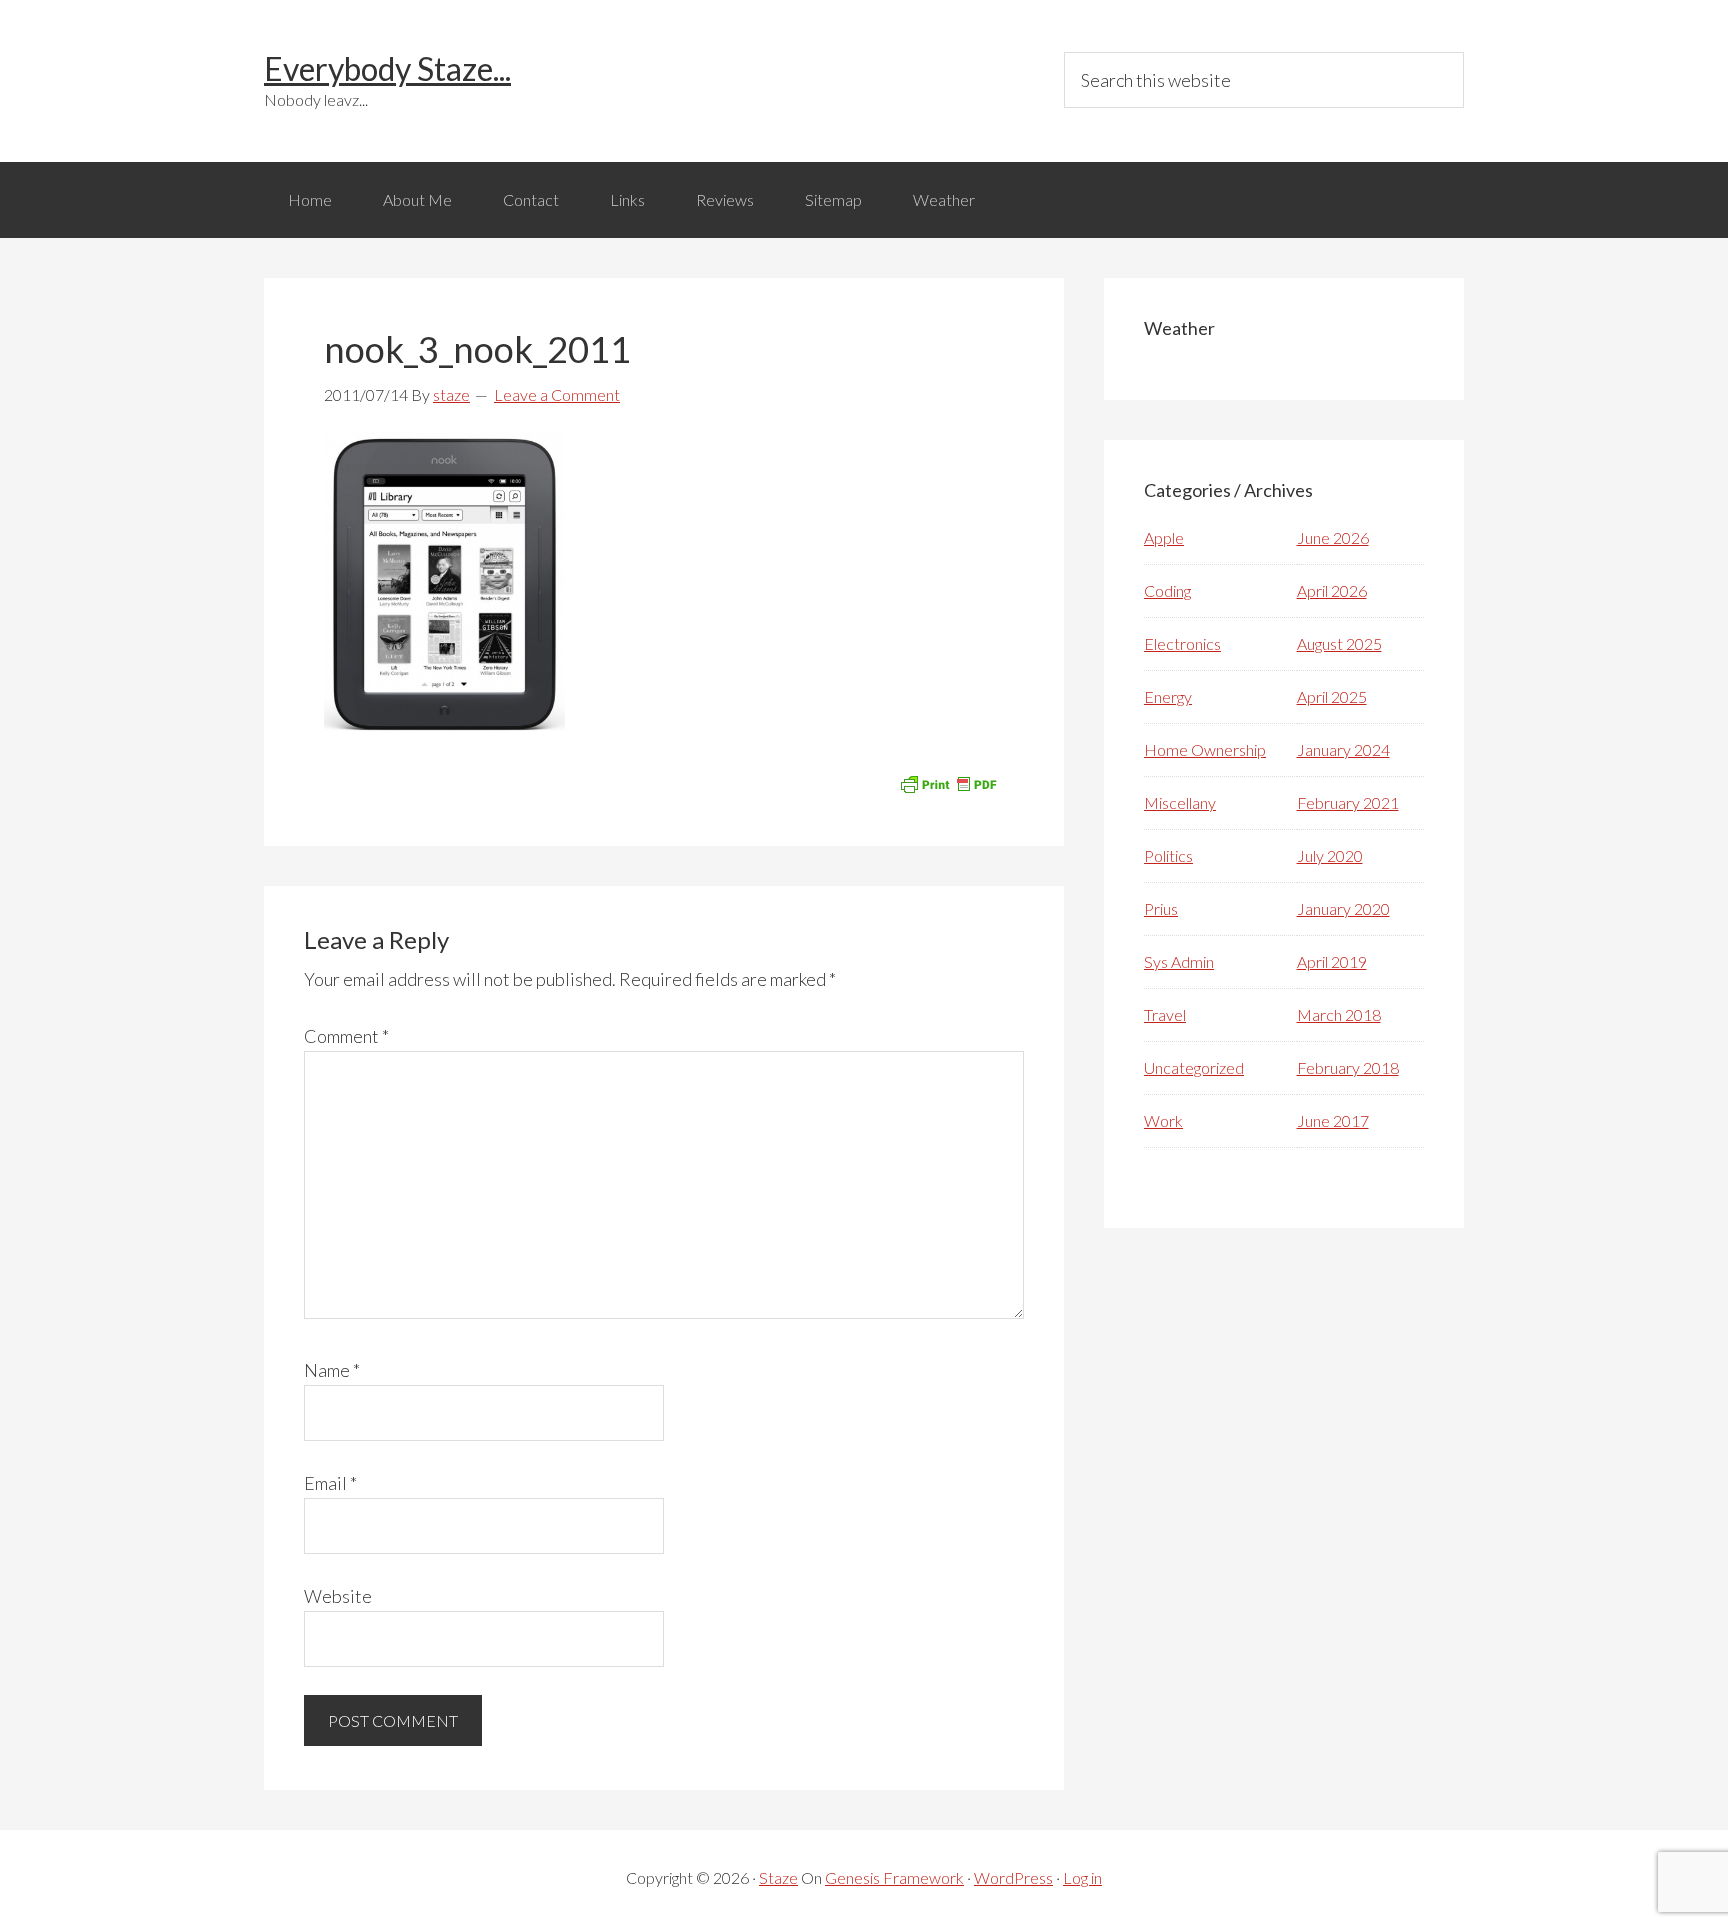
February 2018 (1348, 1067)
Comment (346, 1036)
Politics (1168, 855)
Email (330, 1483)
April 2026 (1332, 590)
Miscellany (1180, 802)
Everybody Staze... (387, 68)
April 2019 (1332, 961)
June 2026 (1333, 537)
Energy (1168, 696)
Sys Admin (1179, 961)
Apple (1164, 537)
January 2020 (1343, 908)
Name (332, 1370)
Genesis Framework (894, 1877)
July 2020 (1330, 855)
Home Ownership (1205, 749)
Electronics (1182, 643)
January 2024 (1343, 749)
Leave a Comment (557, 394)
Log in (1082, 1877)
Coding (1167, 590)
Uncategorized (1194, 1067)
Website (338, 1596)
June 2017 (1333, 1120)
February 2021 (1348, 802)
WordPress (1013, 1877)
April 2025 (1332, 696)
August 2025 (1339, 643)
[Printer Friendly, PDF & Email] (948, 782)
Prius (1161, 908)
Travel (1165, 1014)
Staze (778, 1877)
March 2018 (1339, 1014)
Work (1163, 1120)
